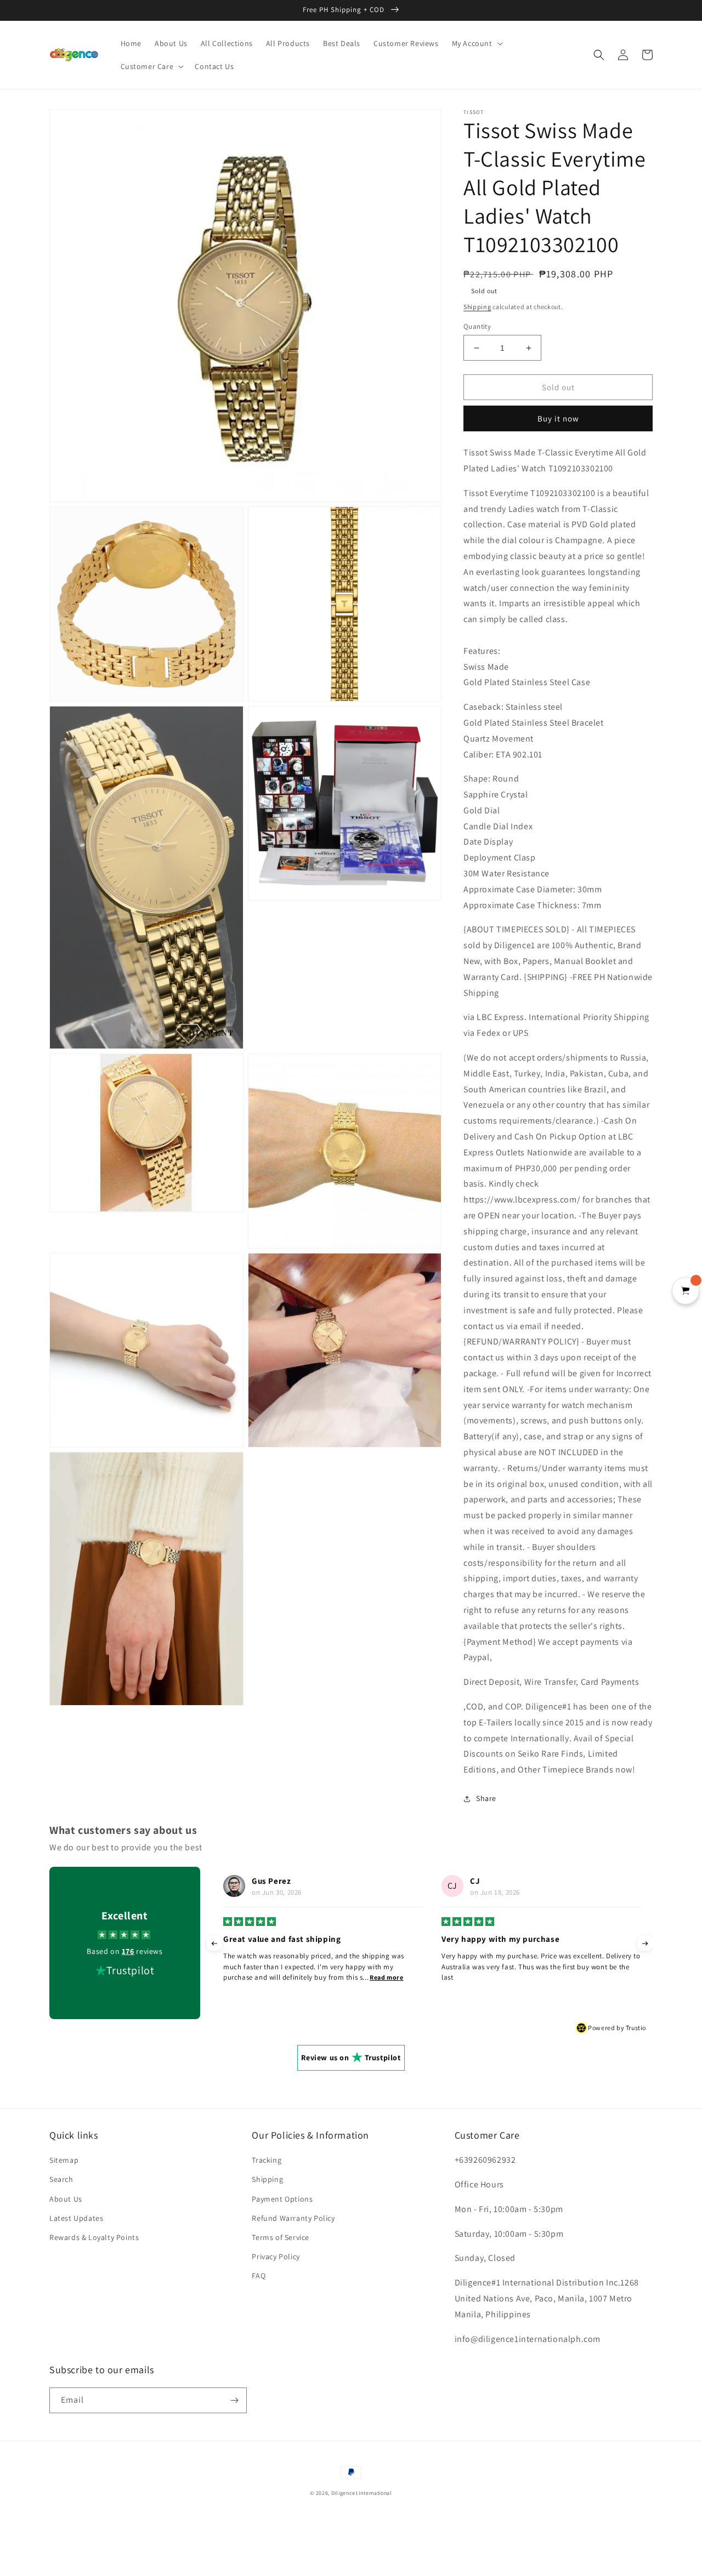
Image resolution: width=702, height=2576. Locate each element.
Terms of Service (281, 2237)
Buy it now (558, 418)
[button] (476, 43)
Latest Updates (76, 2218)
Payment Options (282, 2199)
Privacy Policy (276, 2256)
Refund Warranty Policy (293, 2218)
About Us (66, 2199)
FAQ (259, 2276)
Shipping (477, 307)
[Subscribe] (234, 2400)
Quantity (477, 326)
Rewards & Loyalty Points (94, 2237)
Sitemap (64, 2160)
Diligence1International (362, 2493)
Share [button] (486, 1798)
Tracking (267, 2160)
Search (61, 2179)
